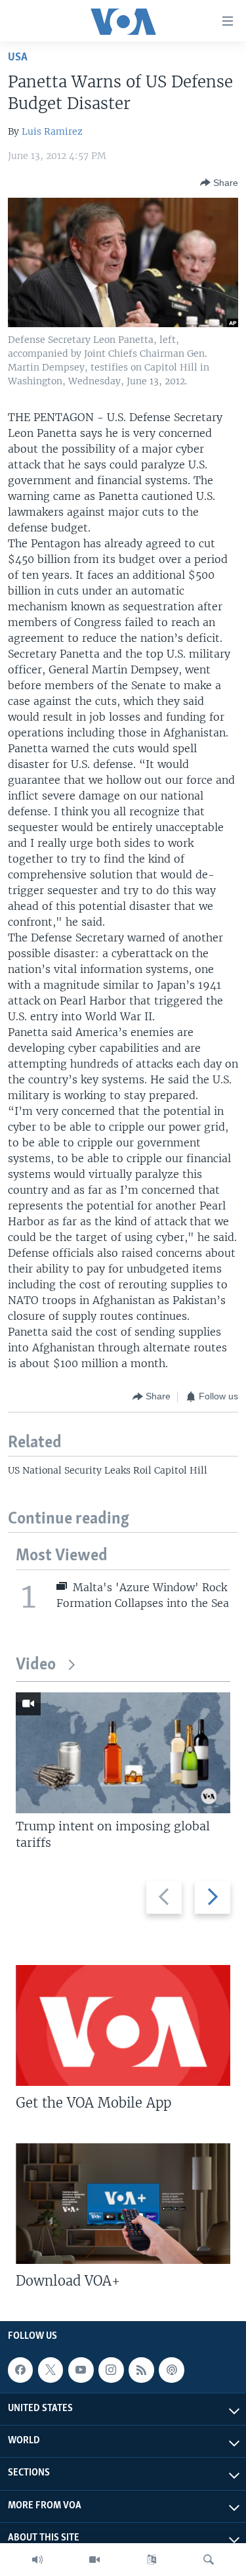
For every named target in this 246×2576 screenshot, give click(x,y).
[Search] (209, 2560)
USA (18, 57)
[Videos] (94, 2560)
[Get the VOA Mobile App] (123, 2025)
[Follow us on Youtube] (81, 2370)
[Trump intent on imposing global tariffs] (123, 1753)
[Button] (219, 183)
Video (36, 1665)
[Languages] (152, 2560)
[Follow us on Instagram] (111, 2370)
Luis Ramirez (52, 131)
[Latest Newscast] (37, 2560)
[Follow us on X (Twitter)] (51, 2370)
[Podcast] (171, 2370)
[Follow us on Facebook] (20, 2370)
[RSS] (141, 2370)
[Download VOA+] (123, 2203)
